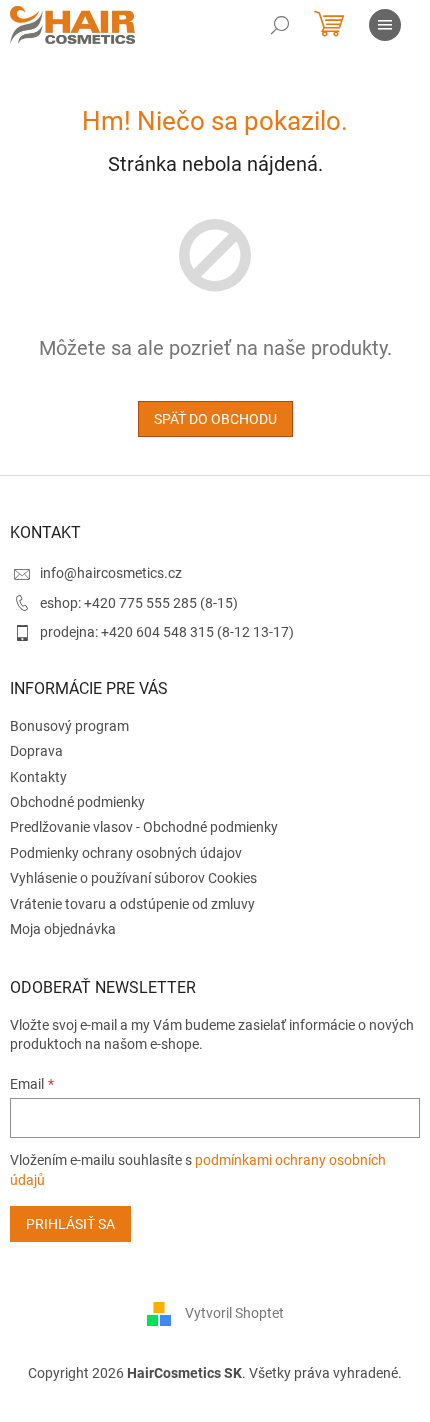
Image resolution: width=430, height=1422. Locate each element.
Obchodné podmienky (77, 802)
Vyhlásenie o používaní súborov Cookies (133, 878)
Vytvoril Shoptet (234, 1313)
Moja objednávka (63, 929)
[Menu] (385, 25)
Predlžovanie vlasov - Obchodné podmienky (144, 827)
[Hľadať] (280, 25)
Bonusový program (69, 726)
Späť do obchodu (215, 419)
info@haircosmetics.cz (111, 573)
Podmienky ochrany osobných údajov (126, 853)
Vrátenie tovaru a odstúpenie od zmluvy (132, 904)
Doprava (36, 751)
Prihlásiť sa (70, 1224)
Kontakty (38, 777)
